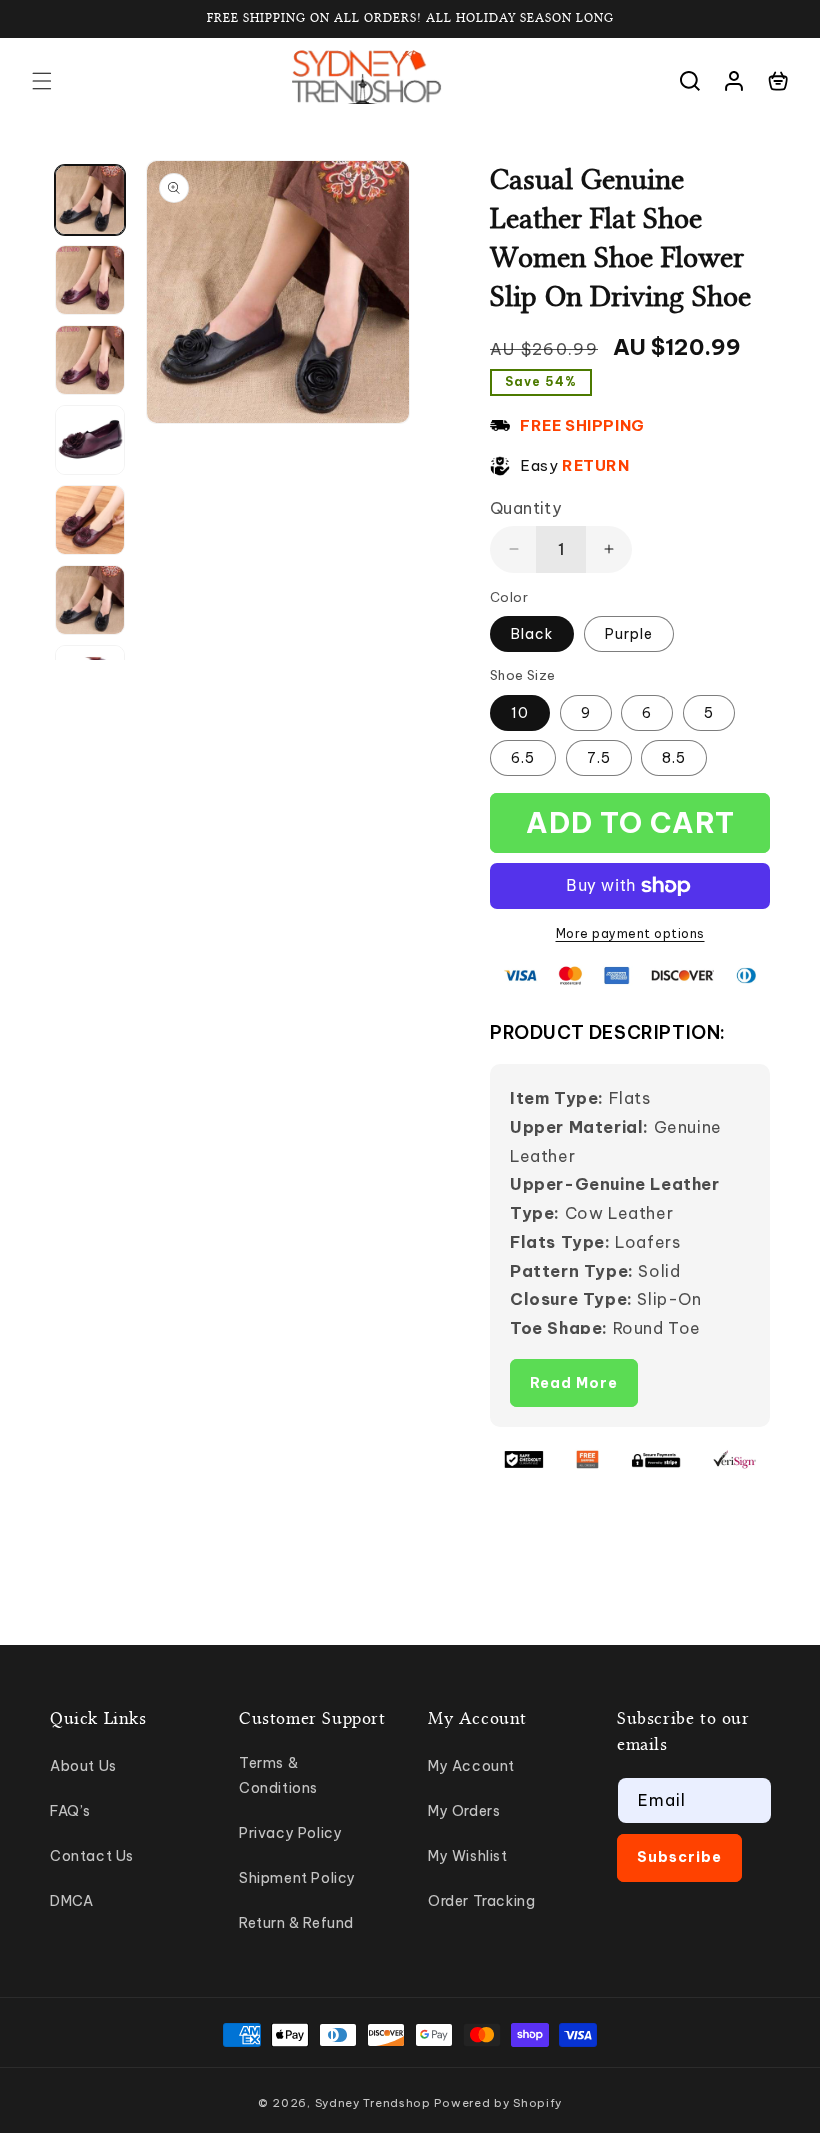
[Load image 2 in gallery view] (90, 280)
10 (520, 713)
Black (532, 634)
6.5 (523, 758)
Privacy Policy (290, 1833)
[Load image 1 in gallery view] (90, 200)
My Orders (464, 1811)
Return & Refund (296, 1923)
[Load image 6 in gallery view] (90, 600)
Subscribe (679, 1857)
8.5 (674, 758)
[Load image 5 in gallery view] (90, 520)
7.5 (599, 758)
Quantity (525, 508)
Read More (574, 1383)
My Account (471, 1766)
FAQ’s (70, 1811)
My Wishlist (468, 1856)
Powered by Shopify (498, 2103)
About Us (83, 1766)
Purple (629, 634)
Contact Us (92, 1856)
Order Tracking (481, 1901)
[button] (42, 81)
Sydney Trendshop (373, 2103)
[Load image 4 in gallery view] (90, 440)
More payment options (630, 933)
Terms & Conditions (278, 1775)
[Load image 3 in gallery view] (90, 360)
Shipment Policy (297, 1878)
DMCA (71, 1901)
